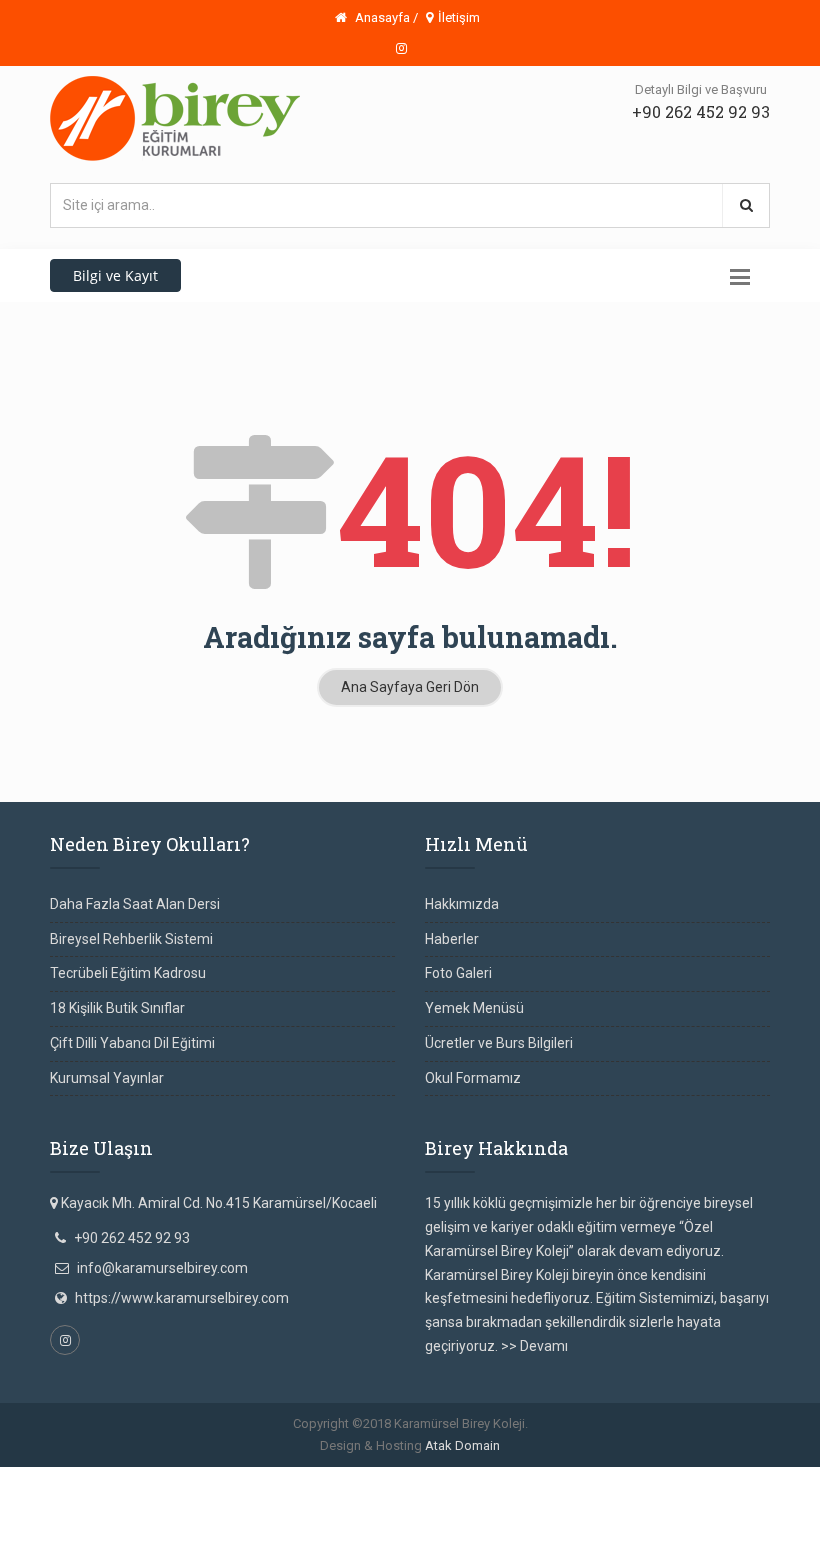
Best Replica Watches (126, 1502)
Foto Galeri (458, 973)
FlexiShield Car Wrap (271, 1526)
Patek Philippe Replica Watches (449, 1478)
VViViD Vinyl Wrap (756, 1526)
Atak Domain (462, 1445)
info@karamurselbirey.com (162, 1268)
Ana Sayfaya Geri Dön (410, 687)
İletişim (459, 17)
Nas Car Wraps (82, 1526)
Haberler (452, 939)
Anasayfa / (385, 17)
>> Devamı (534, 1346)
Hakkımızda (462, 904)
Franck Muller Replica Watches (95, 1478)
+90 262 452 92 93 (701, 111)
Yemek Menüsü (474, 1008)
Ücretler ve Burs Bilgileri (499, 1043)
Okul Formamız (473, 1078)
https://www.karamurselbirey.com (182, 1298)
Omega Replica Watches (271, 1478)
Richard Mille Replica (615, 1478)
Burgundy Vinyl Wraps (372, 1502)
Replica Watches (249, 1502)
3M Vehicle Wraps (618, 1502)
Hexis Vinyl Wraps (393, 1526)
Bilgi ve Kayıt (115, 275)
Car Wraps (32, 1550)
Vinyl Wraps (167, 1526)
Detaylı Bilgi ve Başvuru (701, 89)
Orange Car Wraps (501, 1502)
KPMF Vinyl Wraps (507, 1526)
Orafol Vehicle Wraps (632, 1526)
